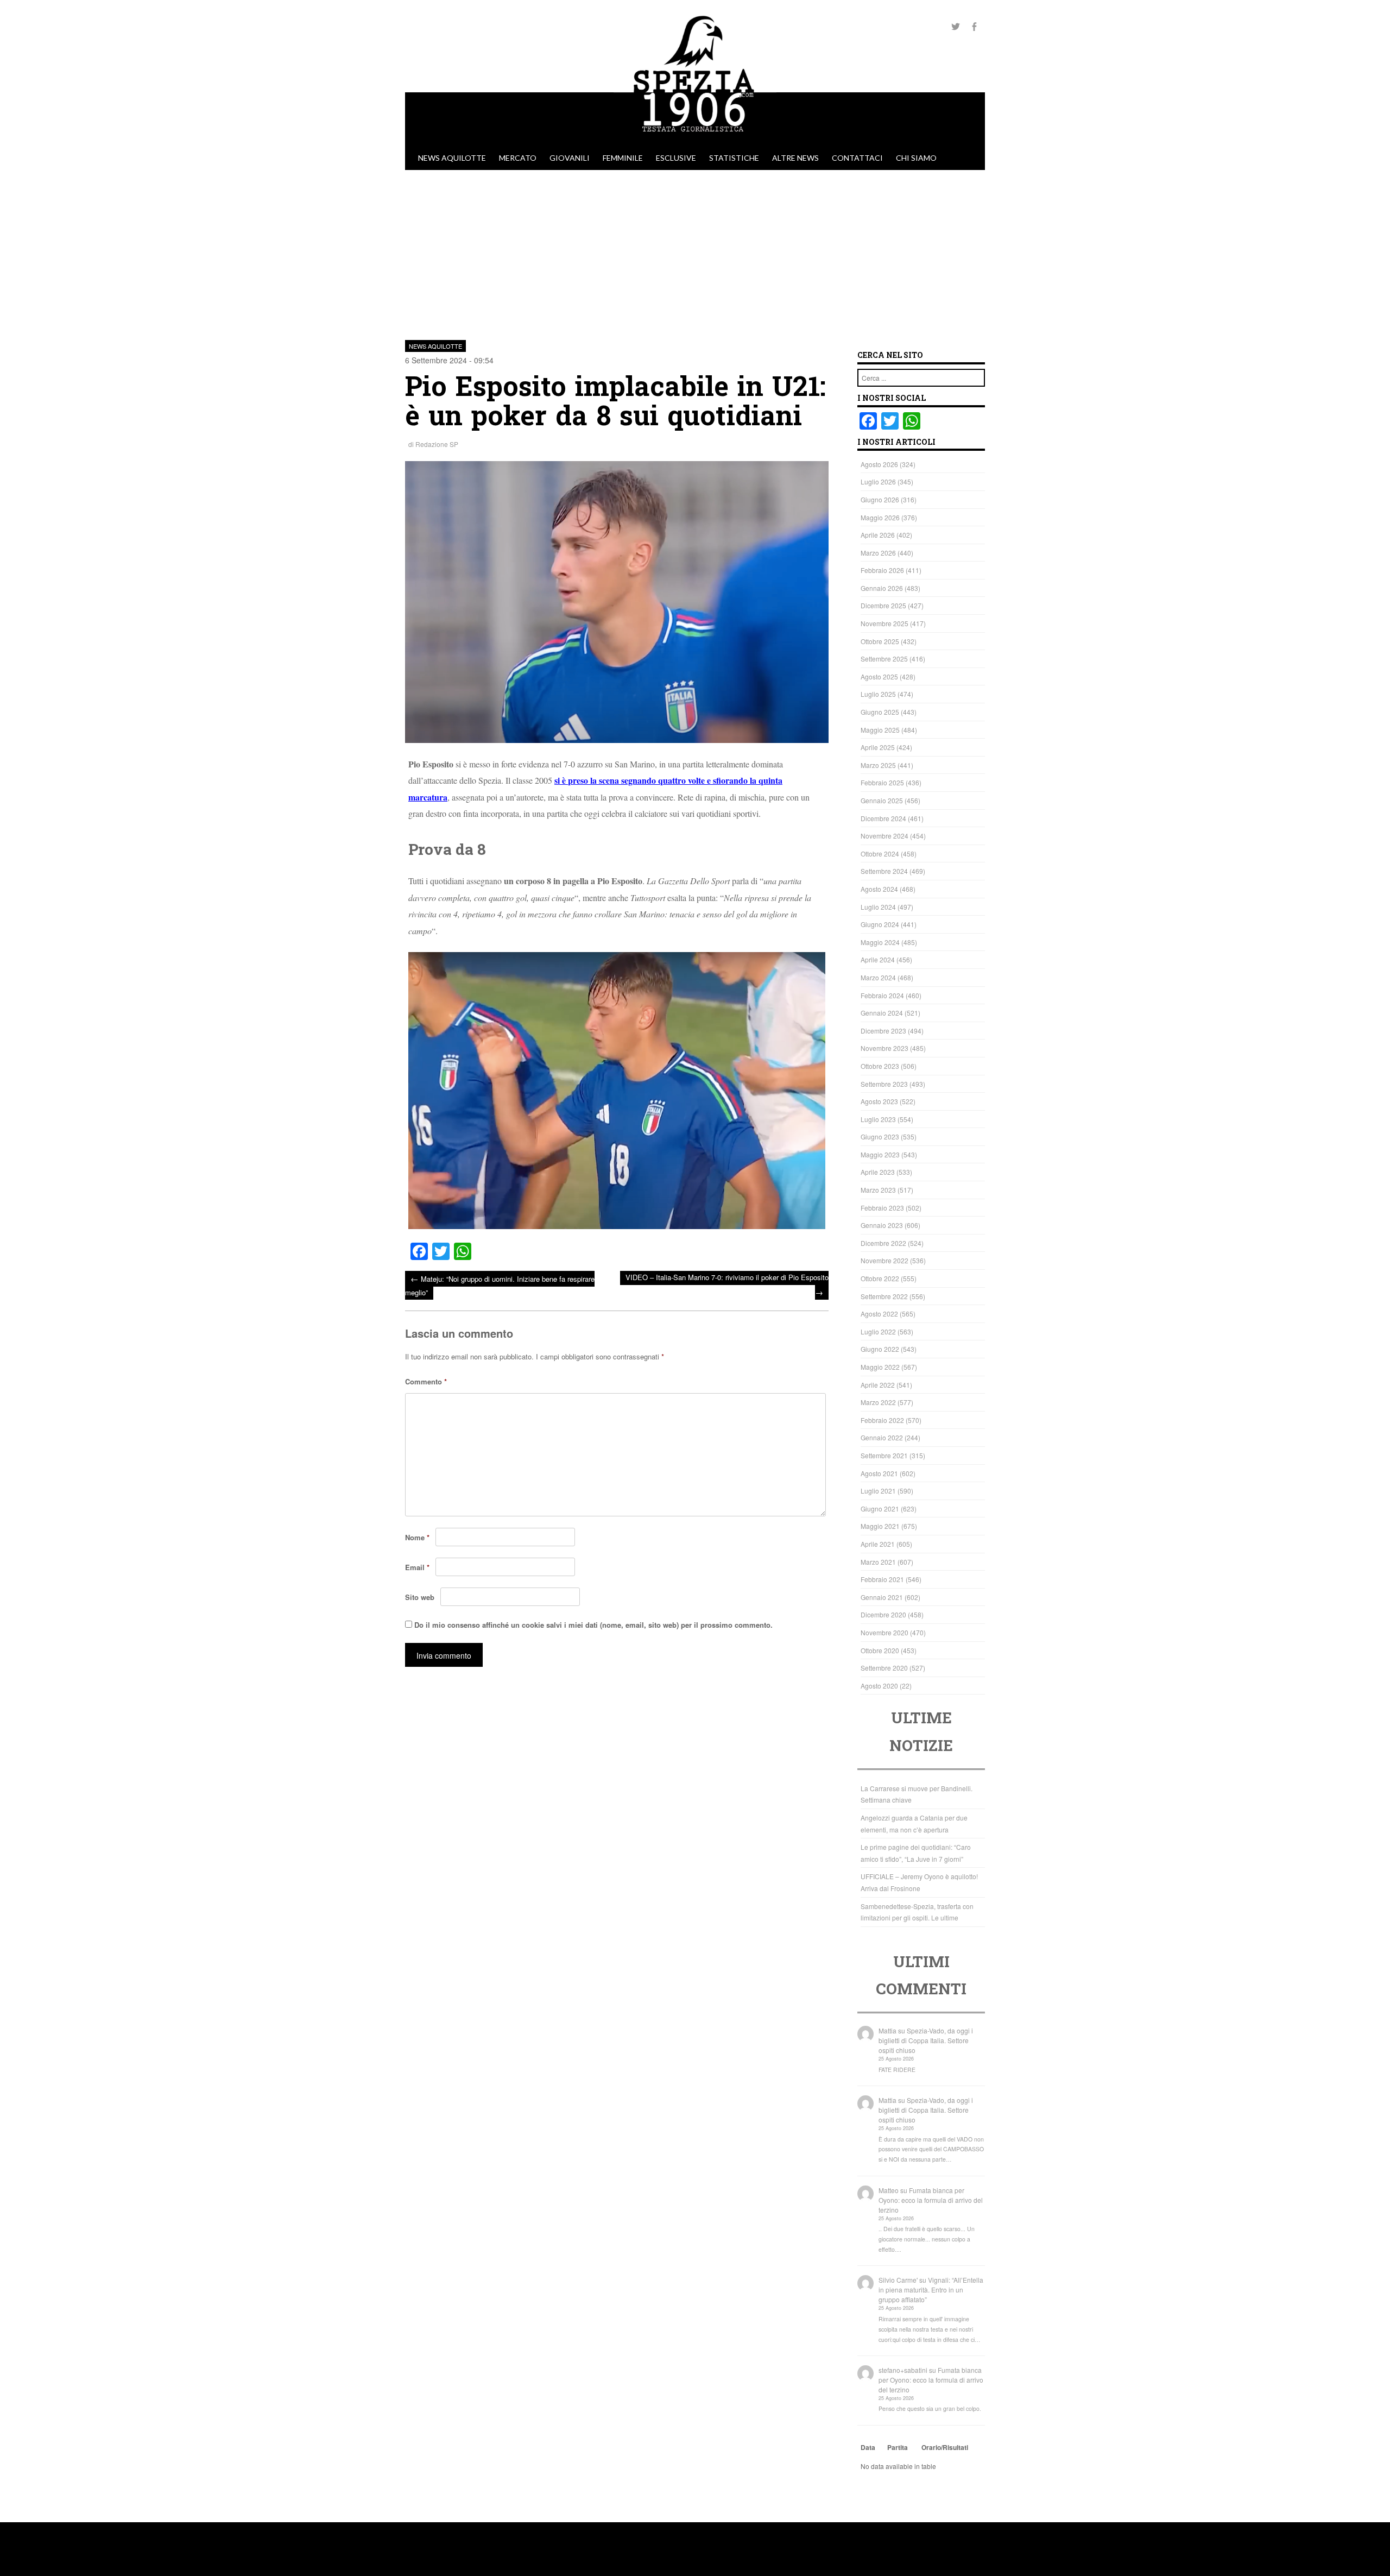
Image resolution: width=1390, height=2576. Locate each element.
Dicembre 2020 (883, 1614)
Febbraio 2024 (882, 995)
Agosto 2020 (879, 1686)
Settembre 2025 (884, 659)
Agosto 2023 (879, 1101)
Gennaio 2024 (882, 1013)
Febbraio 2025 (882, 782)
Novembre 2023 (884, 1048)
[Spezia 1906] (695, 141)
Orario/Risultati (945, 2447)
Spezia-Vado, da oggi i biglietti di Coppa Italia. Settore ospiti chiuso (926, 2040)
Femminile (623, 158)
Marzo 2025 (878, 765)
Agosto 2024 (879, 889)
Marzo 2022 (878, 1402)
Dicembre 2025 (883, 605)
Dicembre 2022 (883, 1243)
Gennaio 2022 (882, 1437)
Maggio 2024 (880, 942)
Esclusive (676, 158)
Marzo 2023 (878, 1190)
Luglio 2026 (878, 481)
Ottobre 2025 (880, 641)
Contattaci (857, 158)
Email (417, 1567)
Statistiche (734, 158)
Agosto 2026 (879, 464)
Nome (417, 1537)
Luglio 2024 (878, 907)
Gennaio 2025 (882, 800)
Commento (426, 1381)
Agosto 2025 (879, 676)
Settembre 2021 (884, 1455)
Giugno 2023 (880, 1136)
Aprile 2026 (878, 535)
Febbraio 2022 (882, 1420)
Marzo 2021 (878, 1562)
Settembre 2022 (884, 1296)
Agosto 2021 (879, 1473)
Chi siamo (916, 158)
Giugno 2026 (880, 499)
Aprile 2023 (878, 1172)
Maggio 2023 (880, 1154)
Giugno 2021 (880, 1509)
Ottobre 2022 (880, 1278)
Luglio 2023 (878, 1119)
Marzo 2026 (878, 553)
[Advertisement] (695, 251)
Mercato (518, 158)
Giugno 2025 (880, 712)
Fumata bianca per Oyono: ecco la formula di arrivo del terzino (931, 2200)
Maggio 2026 (880, 517)
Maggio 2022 (880, 1367)
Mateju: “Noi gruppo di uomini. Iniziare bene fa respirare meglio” (500, 1285)
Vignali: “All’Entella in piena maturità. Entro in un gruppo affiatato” (931, 2290)
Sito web (420, 1597)
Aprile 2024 (878, 959)
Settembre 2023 (884, 1084)
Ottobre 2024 (880, 854)
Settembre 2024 (884, 871)
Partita (898, 2447)
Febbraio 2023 (882, 1208)
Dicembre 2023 (883, 1031)
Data (868, 2447)
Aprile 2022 (878, 1385)
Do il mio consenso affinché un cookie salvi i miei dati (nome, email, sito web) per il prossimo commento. (593, 1625)
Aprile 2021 (878, 1544)
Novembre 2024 (884, 836)
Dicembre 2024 (883, 818)
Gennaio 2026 (882, 588)
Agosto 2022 (879, 1314)
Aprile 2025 (878, 747)
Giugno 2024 (880, 924)
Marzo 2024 (878, 977)
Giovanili (570, 158)
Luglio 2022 (878, 1331)
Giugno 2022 (880, 1349)
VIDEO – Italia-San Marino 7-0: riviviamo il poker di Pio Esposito (727, 1285)
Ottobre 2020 (880, 1650)
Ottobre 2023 (880, 1066)
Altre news (795, 158)
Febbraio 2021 (882, 1579)
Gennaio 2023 (882, 1225)
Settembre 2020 (884, 1668)
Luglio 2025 (878, 694)
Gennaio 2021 (882, 1597)
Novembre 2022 (884, 1260)
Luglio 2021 (878, 1491)
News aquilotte (452, 158)
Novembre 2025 (884, 623)
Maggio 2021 (880, 1526)
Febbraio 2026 (882, 570)
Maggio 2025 (880, 730)
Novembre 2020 (884, 1632)
